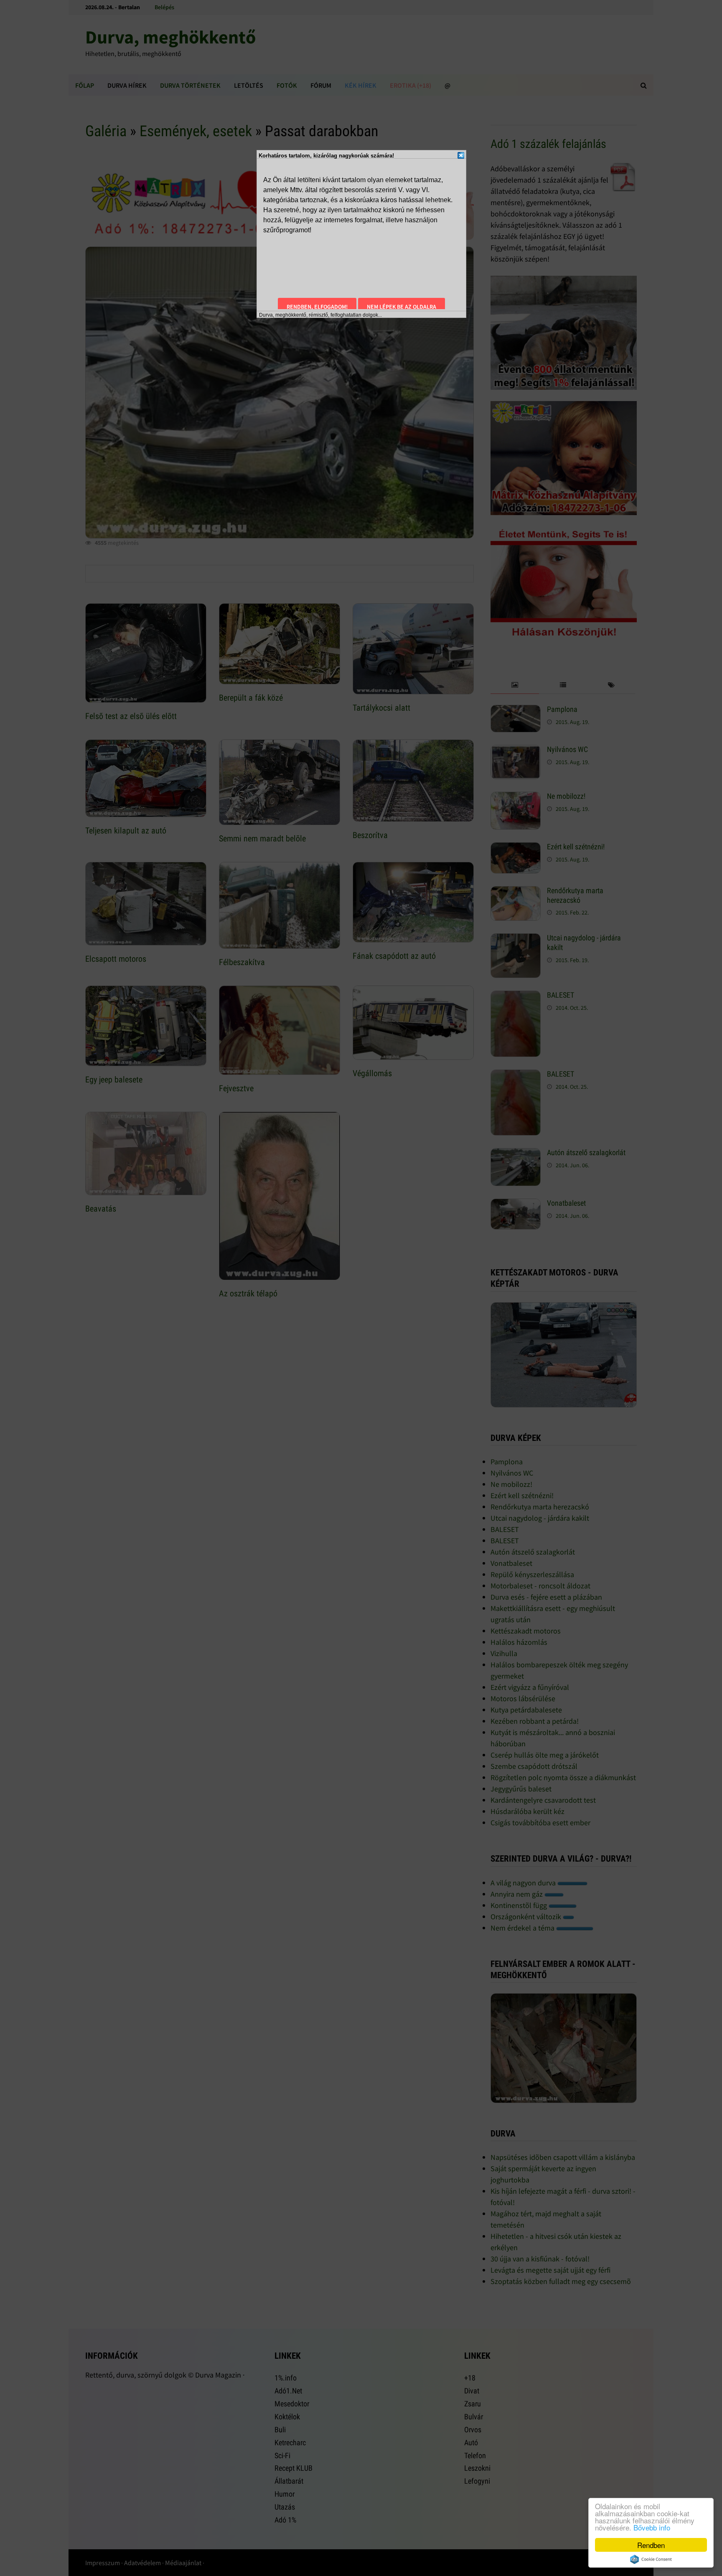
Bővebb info (652, 2527)
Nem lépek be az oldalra (402, 307)
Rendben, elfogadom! (317, 307)
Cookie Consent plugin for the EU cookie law (651, 2559)
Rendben (651, 2545)
